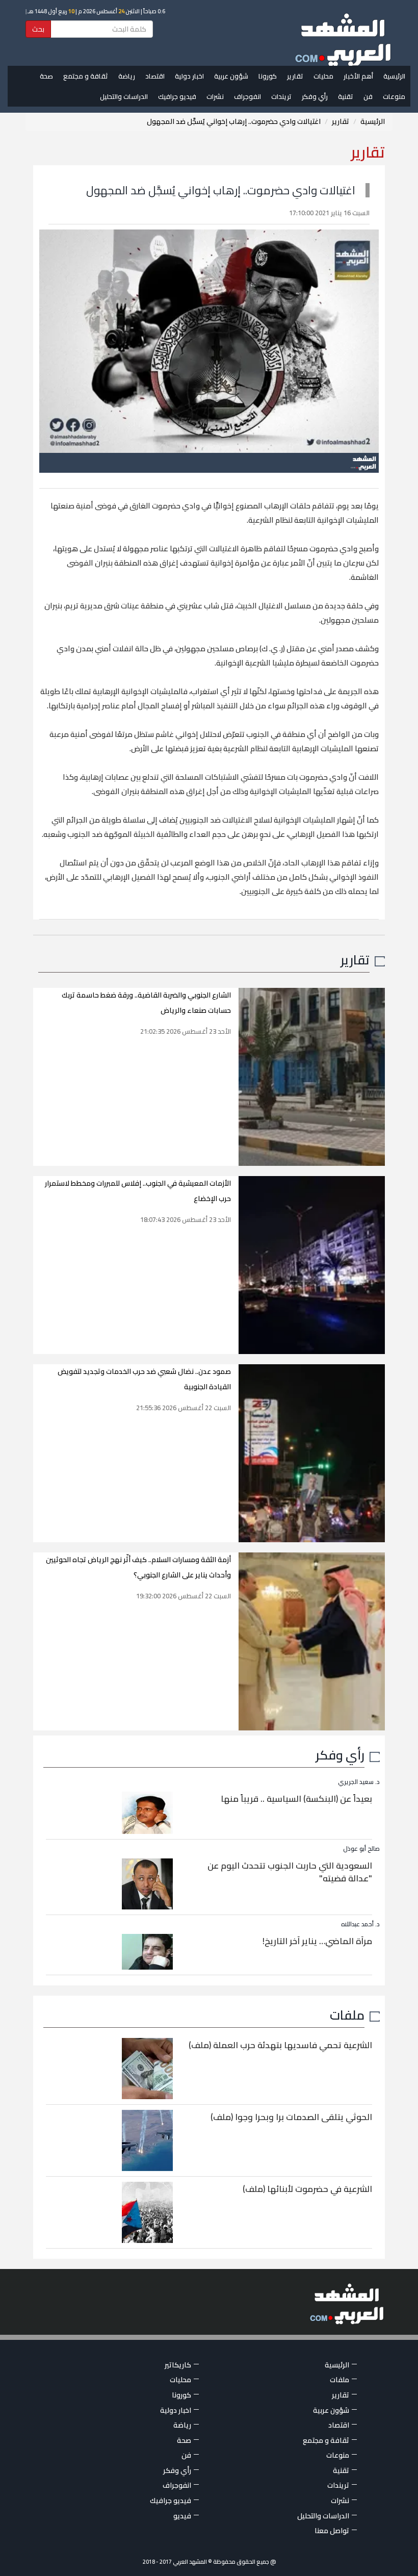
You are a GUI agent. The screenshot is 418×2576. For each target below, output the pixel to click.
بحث (38, 29)
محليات (323, 76)
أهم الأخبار (358, 76)
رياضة (127, 76)
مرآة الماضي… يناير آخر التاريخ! (317, 1941)
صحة (46, 76)
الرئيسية (394, 76)
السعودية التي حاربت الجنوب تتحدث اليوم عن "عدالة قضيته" (290, 1872)
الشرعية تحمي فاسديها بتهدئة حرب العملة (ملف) (280, 2045)
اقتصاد (155, 76)
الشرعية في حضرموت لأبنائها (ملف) (307, 2189)
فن (368, 96)
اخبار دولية (189, 76)
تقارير (295, 76)
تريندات (281, 96)
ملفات (347, 2015)
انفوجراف (247, 96)
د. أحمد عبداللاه (360, 1924)
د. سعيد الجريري (359, 1782)
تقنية (346, 96)
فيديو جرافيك (177, 96)
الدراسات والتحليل (124, 96)
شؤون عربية (231, 76)
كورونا (268, 76)
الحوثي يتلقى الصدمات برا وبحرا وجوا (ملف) (291, 2117)
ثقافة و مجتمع (86, 76)
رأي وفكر (315, 96)
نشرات (215, 96)
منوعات (394, 96)
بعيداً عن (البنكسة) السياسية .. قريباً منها (296, 1799)
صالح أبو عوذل (361, 1848)
